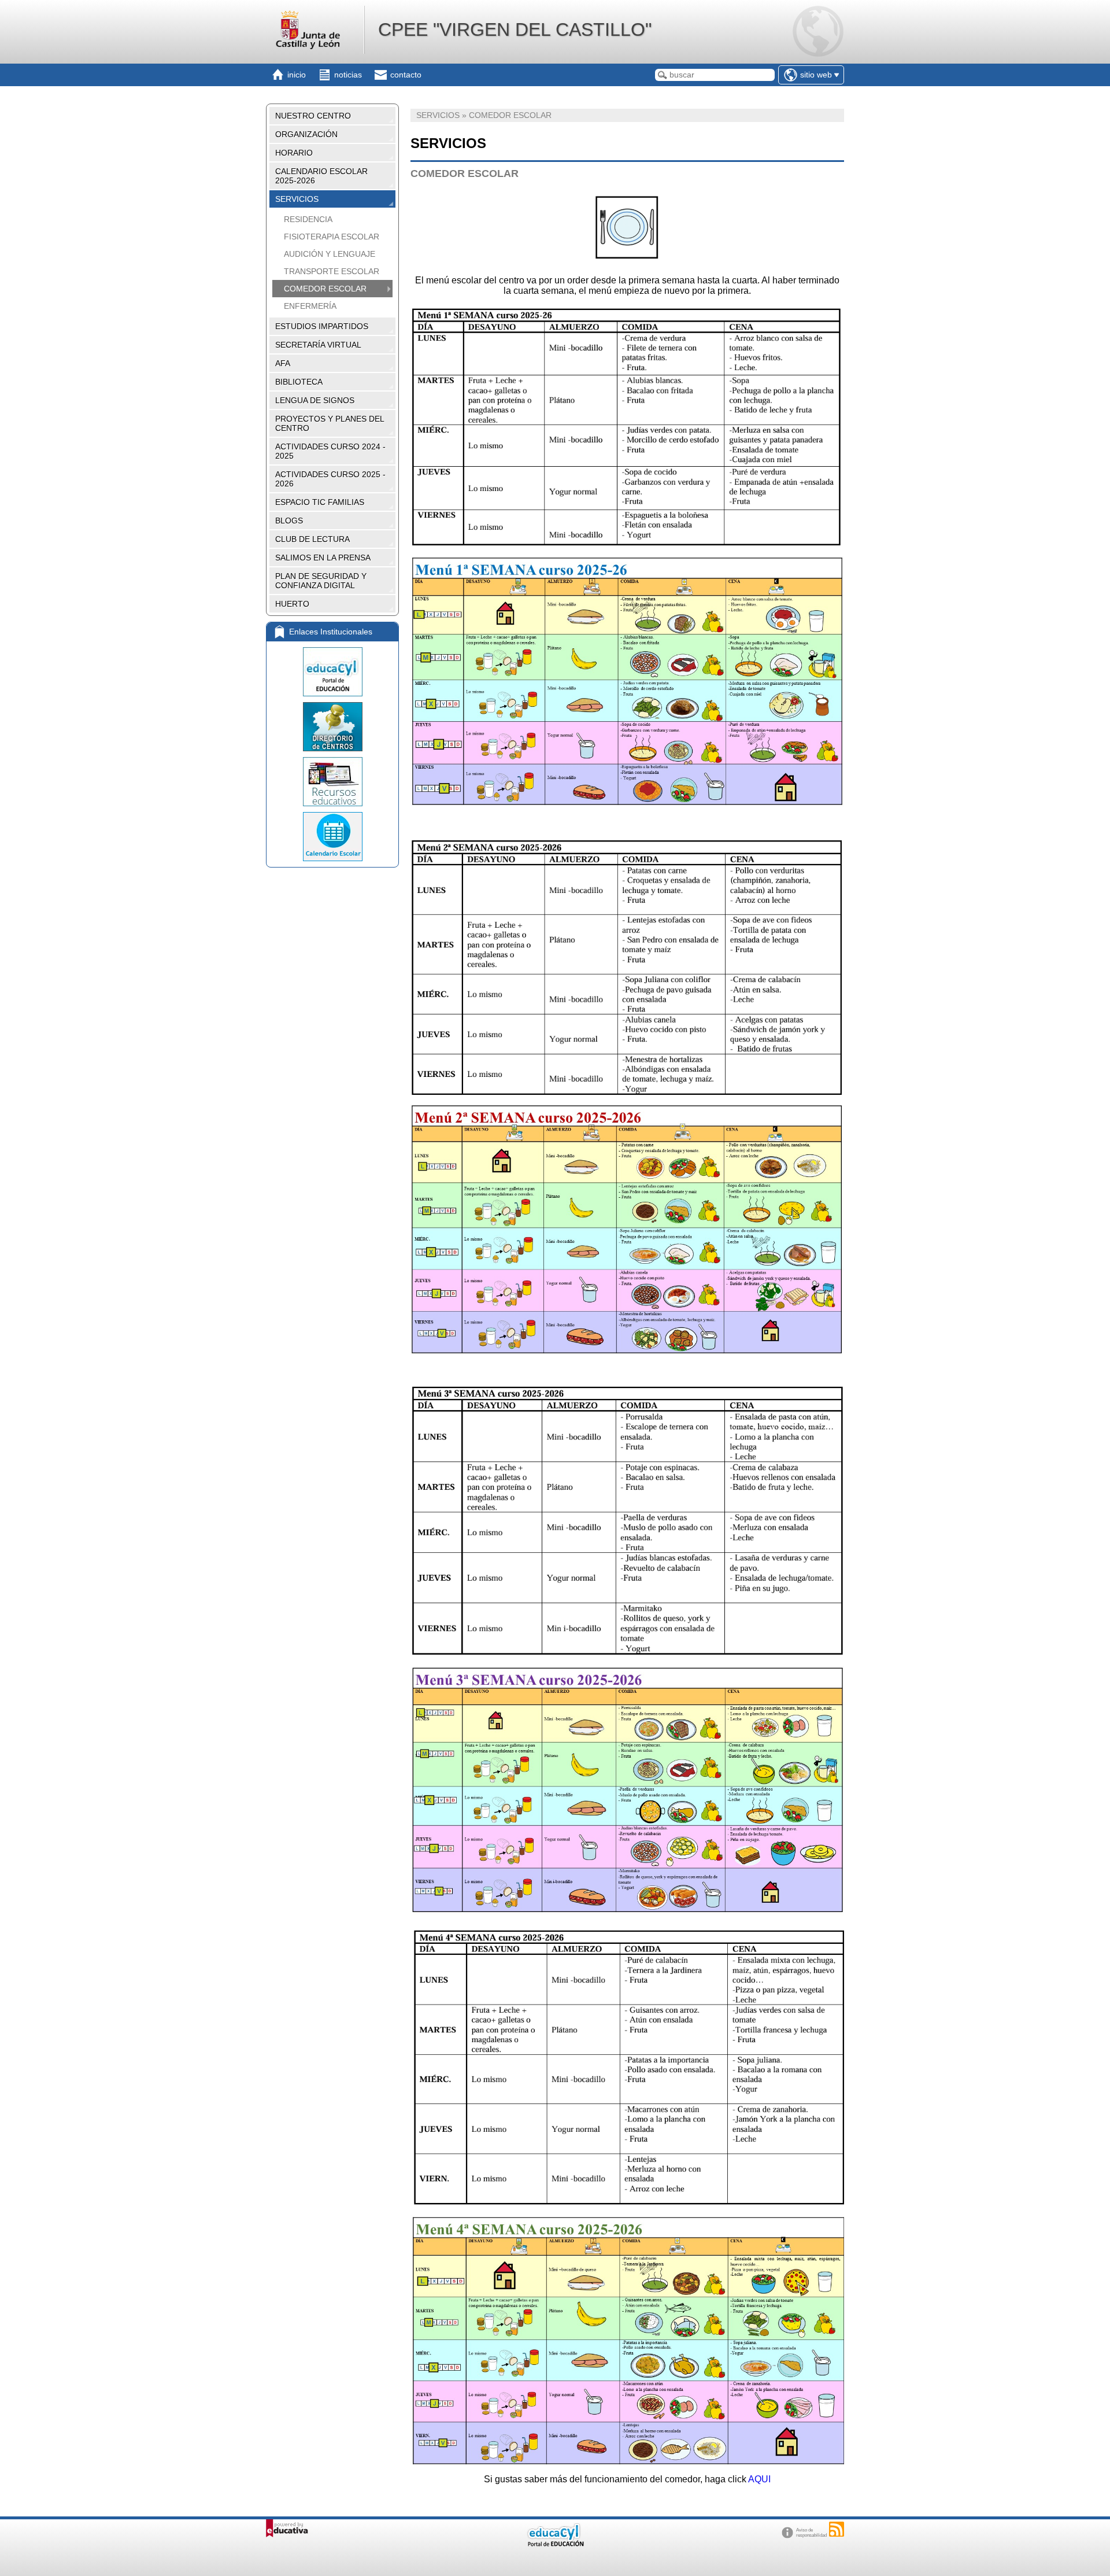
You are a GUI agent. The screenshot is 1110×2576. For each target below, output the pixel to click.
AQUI (759, 2479)
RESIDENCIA (308, 219)
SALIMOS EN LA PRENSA (323, 558)
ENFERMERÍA (310, 306)
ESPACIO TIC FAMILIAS (320, 502)
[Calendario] (332, 837)
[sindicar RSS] (837, 2529)
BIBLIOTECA (299, 382)
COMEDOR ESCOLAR (325, 289)
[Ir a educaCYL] (555, 2544)
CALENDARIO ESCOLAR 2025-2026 (321, 176)
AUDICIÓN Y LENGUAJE (330, 254)
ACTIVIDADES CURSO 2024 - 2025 (330, 451)
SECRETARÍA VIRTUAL (318, 345)
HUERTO (292, 604)
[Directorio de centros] (332, 727)
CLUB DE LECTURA (312, 539)
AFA (283, 363)
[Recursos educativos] (332, 782)
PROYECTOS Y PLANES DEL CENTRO (330, 423)
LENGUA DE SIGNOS (315, 400)
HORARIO (294, 153)
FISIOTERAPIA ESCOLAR (332, 237)
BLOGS (289, 521)
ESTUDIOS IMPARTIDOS (322, 326)
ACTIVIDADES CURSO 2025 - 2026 (330, 479)
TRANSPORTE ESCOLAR (332, 271)
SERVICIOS (297, 199)
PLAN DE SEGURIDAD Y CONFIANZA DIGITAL (321, 581)
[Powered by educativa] (287, 2528)
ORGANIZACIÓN (306, 134)
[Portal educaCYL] (332, 672)
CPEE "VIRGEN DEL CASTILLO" (515, 29)
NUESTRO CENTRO (313, 116)
